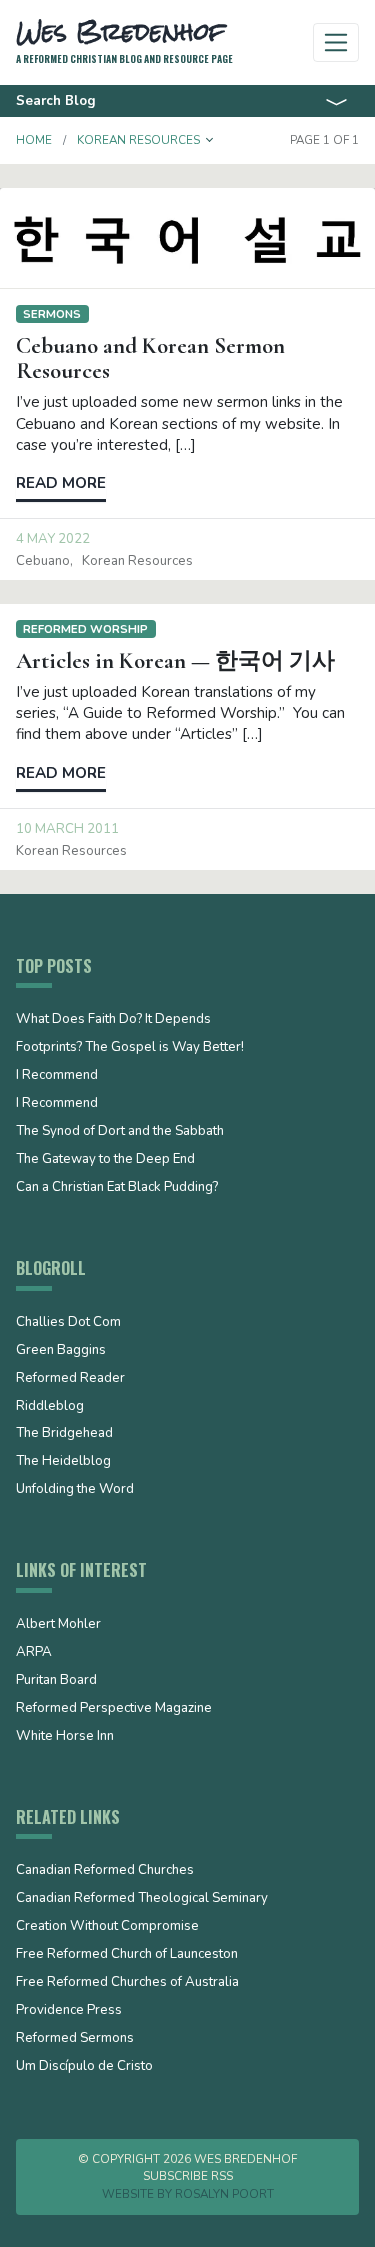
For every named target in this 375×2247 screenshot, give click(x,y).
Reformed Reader (70, 1379)
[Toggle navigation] (336, 42)
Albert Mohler (58, 1625)
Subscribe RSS (188, 2176)
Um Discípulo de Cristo (84, 2067)
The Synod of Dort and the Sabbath (120, 1132)
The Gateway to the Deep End (105, 1160)
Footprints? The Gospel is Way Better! (130, 1048)
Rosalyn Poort (224, 2194)
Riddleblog (50, 1407)
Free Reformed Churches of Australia (127, 1983)
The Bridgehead (64, 1434)
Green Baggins (61, 1351)
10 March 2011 (67, 829)
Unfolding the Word (75, 1490)
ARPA (34, 1653)
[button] (210, 140)
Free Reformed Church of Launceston (127, 1955)
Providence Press (69, 2011)
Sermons (52, 314)
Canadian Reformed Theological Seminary (142, 1899)
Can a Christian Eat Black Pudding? (117, 1188)
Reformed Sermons (75, 2039)
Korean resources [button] (138, 140)
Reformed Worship (85, 629)
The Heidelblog (63, 1462)
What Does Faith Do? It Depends (113, 1020)
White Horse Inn (65, 1737)
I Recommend (57, 1076)
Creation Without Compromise (107, 1927)
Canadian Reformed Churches (105, 1871)
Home (34, 140)
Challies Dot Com (68, 1323)
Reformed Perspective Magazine (114, 1709)
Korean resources (137, 561)
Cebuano (43, 561)
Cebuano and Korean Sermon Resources (150, 358)
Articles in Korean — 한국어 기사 (175, 661)
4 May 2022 (53, 539)
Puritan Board (56, 1681)
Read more (61, 483)
